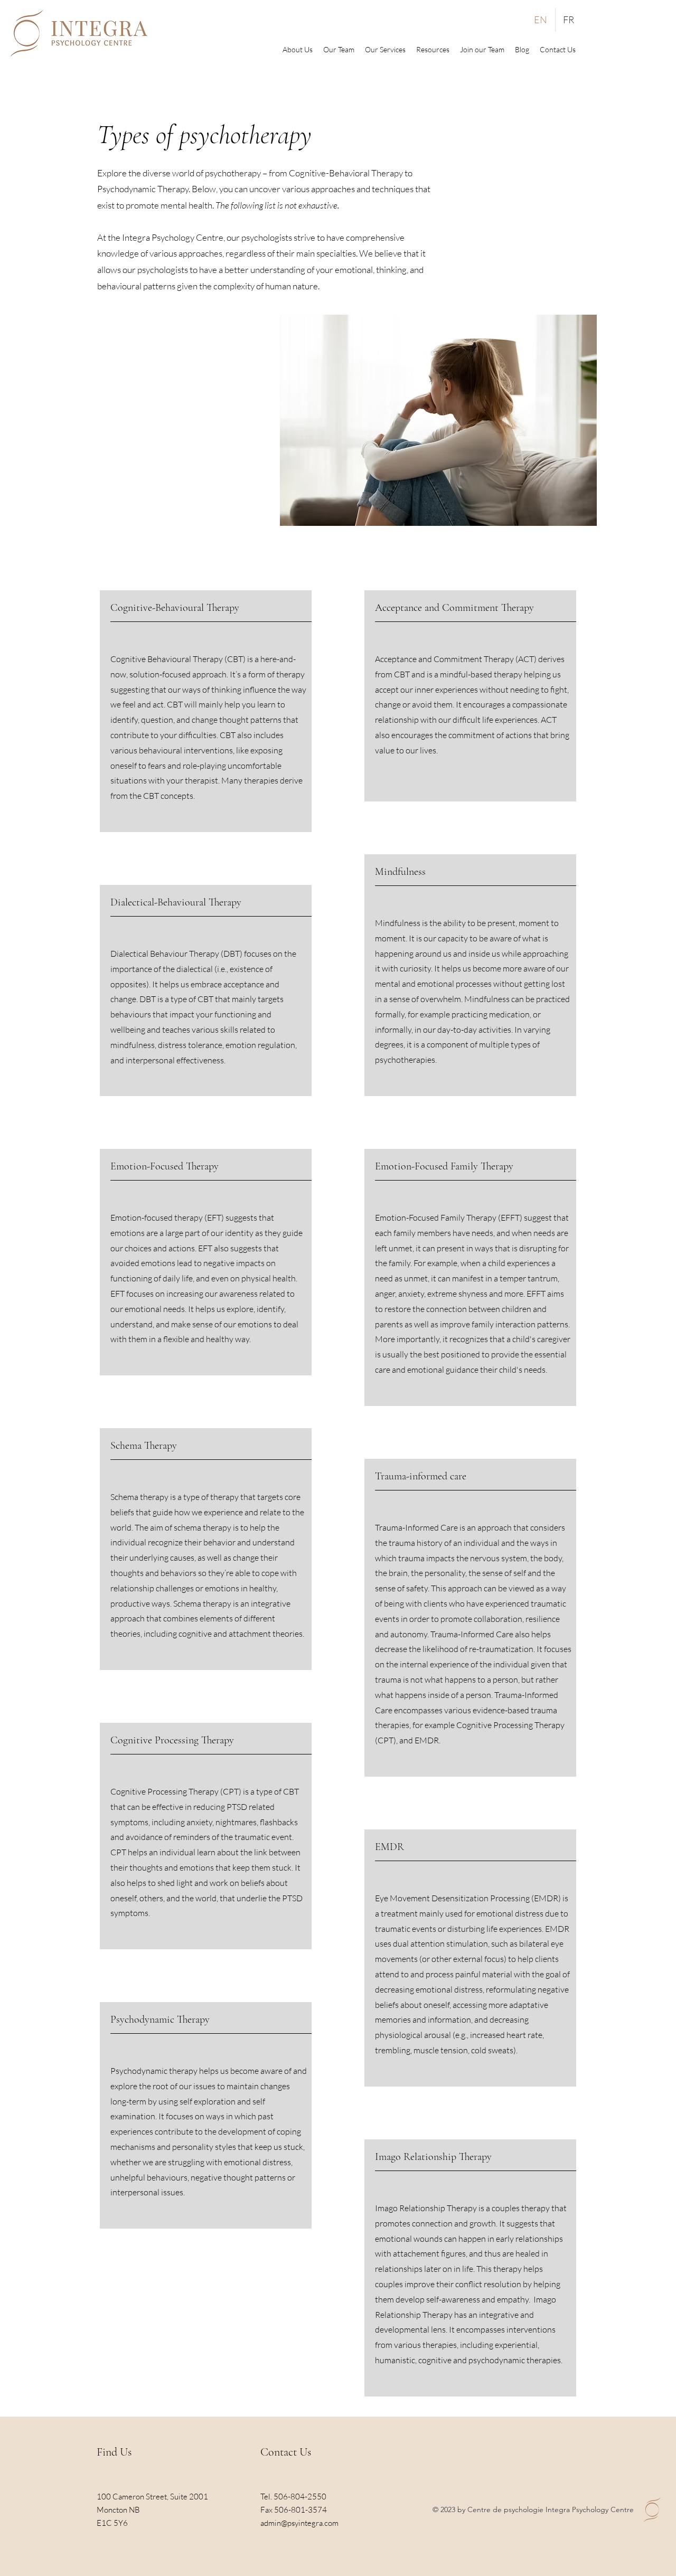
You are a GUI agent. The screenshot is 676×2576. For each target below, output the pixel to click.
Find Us (114, 2452)
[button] (433, 50)
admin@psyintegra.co (296, 2523)
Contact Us (286, 2452)
